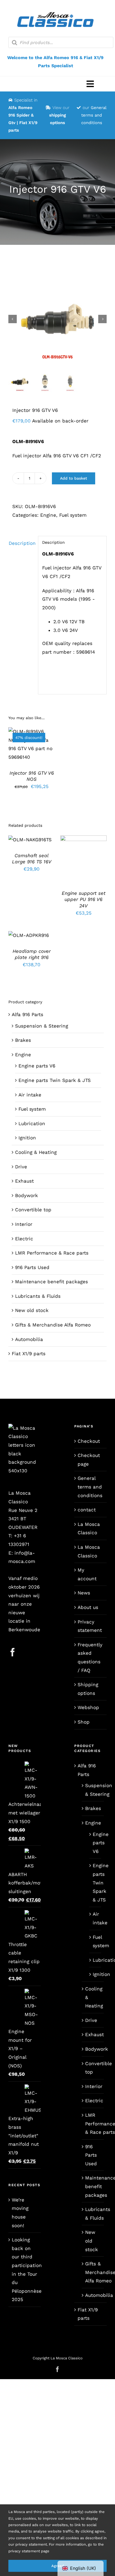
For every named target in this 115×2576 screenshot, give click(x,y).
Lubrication (32, 1123)
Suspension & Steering (42, 1026)
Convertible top (33, 1210)
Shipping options (88, 1689)
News (84, 1593)
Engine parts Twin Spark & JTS (55, 1080)
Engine (48, 515)
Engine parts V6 (37, 1066)
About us (88, 1607)
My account (87, 1574)
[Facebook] (13, 1652)
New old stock (32, 1310)
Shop (84, 1722)
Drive (21, 1167)
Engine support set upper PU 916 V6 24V (84, 899)
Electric (24, 1239)
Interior (24, 1224)
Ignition (27, 1138)
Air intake (30, 1095)
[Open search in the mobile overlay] (61, 42)
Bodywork (27, 1195)
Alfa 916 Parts (27, 1014)
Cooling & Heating (36, 1152)
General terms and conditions (94, 115)
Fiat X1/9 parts (29, 1354)
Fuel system (73, 515)
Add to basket (74, 478)
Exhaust (24, 1181)
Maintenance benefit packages (51, 1282)
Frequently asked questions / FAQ (90, 1657)
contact (87, 1510)
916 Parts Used (32, 1267)
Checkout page (89, 1460)
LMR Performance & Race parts (52, 1253)
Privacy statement (90, 1626)
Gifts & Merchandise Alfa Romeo (53, 1325)
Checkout (89, 1441)
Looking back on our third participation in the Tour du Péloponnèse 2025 (25, 2270)
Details (35, 748)
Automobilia (29, 1339)
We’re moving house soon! (20, 2213)
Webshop (88, 1707)
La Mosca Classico (89, 1529)
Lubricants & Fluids (38, 1296)
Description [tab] (21, 543)
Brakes (23, 1040)
